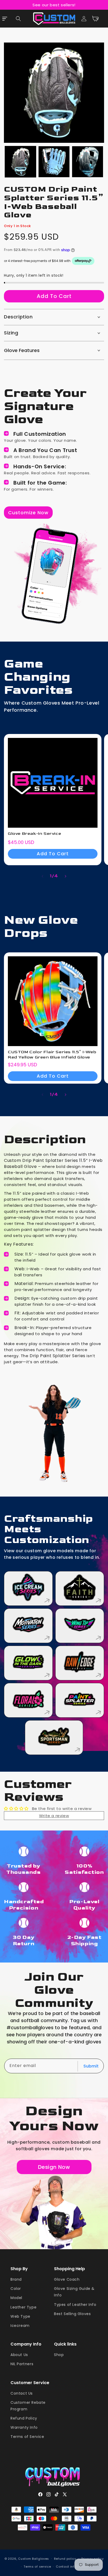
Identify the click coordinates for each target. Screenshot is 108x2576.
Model (16, 2298)
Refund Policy (24, 2418)
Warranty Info (24, 2427)
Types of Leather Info (75, 2305)
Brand (16, 2279)
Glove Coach (67, 2279)
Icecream (20, 2326)
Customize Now (28, 512)
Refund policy (65, 2559)
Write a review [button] (54, 1816)
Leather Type (23, 2307)
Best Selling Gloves (72, 2314)
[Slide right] (66, 876)
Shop (59, 2355)
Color (16, 2289)
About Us (19, 2355)
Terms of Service (27, 2437)
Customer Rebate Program (28, 2406)
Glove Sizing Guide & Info (74, 2292)
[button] (18, 19)
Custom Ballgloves (34, 2558)
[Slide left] (42, 876)
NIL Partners (22, 2364)
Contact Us (22, 2393)
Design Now (54, 2167)
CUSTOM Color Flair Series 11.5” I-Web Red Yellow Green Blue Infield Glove (52, 1055)
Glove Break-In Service (34, 834)
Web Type (20, 2316)
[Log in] (84, 19)
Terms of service (37, 2567)
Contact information (72, 2567)
